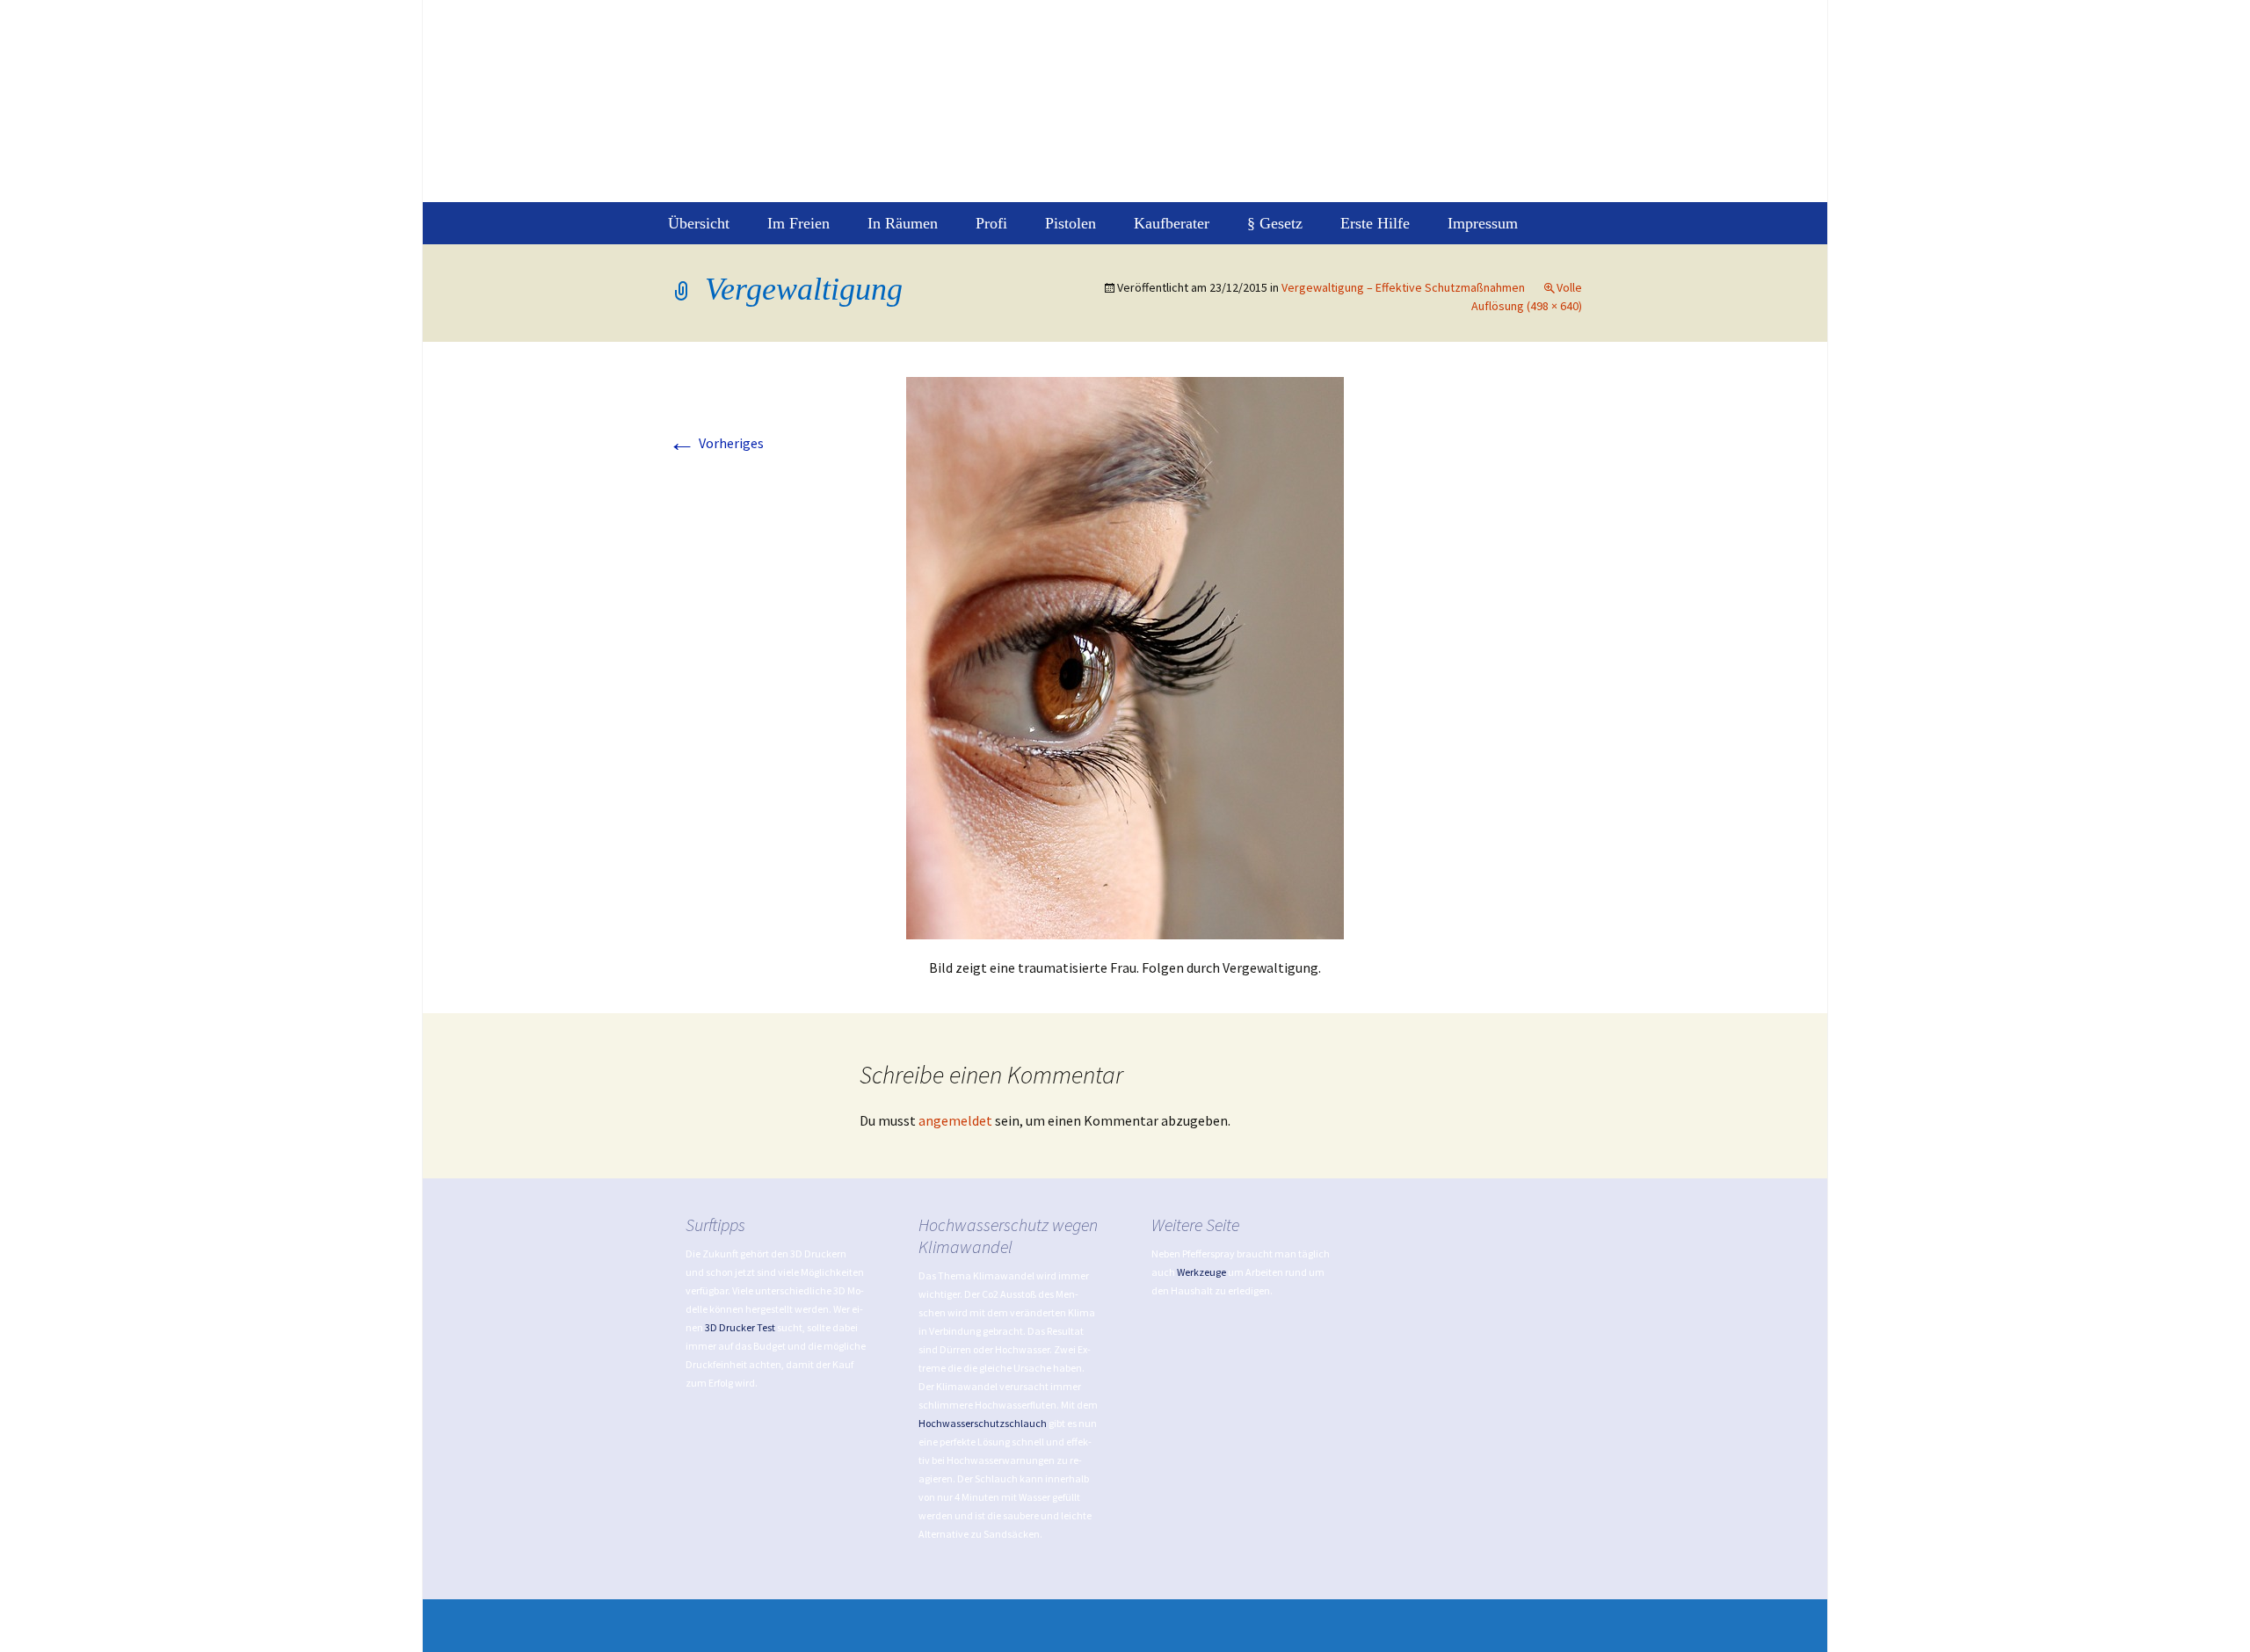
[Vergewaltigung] (1125, 656)
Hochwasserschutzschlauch (983, 1423)
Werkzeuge (1201, 1272)
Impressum (1483, 223)
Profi (991, 223)
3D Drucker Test (740, 1327)
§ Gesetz (1275, 223)
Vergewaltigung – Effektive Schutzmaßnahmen (1403, 287)
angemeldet (955, 1120)
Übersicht (699, 223)
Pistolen (1071, 223)
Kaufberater (1172, 223)
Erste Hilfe (1375, 223)
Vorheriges (716, 443)
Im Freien (798, 223)
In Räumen (903, 223)
